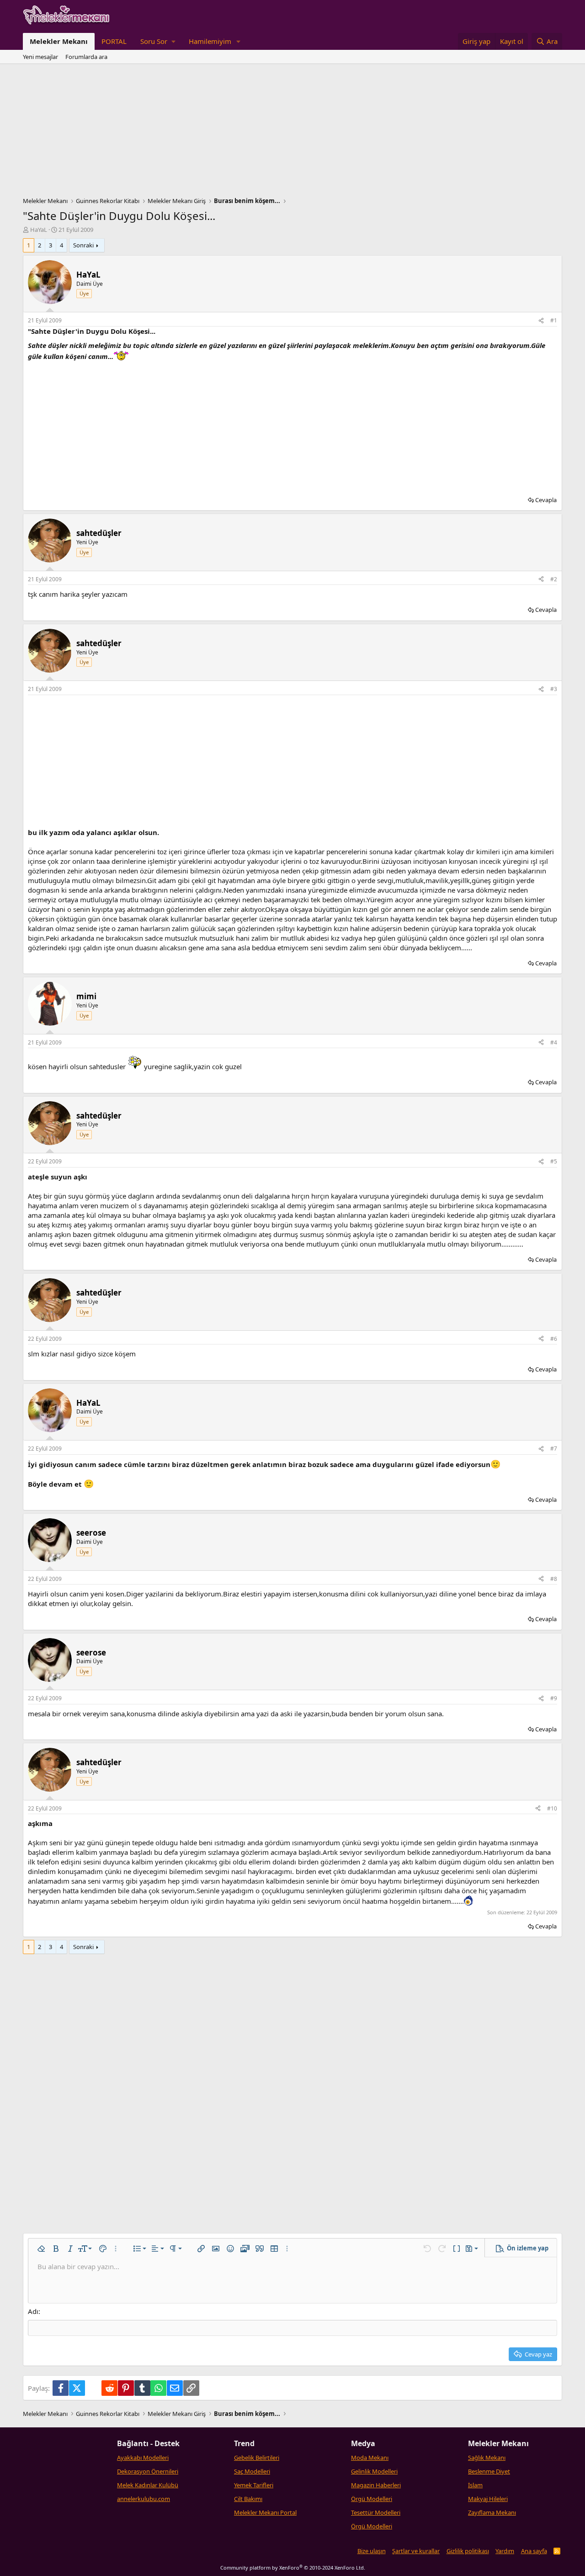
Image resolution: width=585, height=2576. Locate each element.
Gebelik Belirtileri (257, 2458)
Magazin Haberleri (376, 2485)
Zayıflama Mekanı (492, 2512)
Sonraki (83, 245)
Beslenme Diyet (489, 2471)
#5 (554, 1161)
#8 (554, 1579)
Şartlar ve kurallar (416, 2551)
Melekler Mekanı (59, 41)
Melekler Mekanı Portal (265, 2512)
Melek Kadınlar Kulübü (148, 2485)
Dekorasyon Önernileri (148, 2471)
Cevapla (546, 500)
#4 (554, 1042)
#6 (554, 1339)
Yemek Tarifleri (254, 2485)
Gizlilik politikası (468, 2551)
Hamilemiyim (210, 41)
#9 (554, 1698)
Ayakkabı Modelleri (143, 2458)
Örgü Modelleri (372, 2499)
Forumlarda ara (86, 57)
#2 (554, 579)
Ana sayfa (534, 2551)
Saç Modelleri (252, 2471)
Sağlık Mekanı (487, 2458)
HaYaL (39, 230)
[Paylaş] (541, 321)
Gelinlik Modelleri (374, 2471)
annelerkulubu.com (144, 2499)
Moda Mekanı (370, 2458)
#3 (554, 689)
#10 (552, 1808)
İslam (475, 2485)
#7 (554, 1449)
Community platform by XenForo (293, 2568)
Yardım (505, 2551)
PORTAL (114, 41)
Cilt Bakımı (248, 2499)
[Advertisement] (292, 133)
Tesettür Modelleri (376, 2512)
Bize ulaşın (372, 2551)
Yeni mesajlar (40, 57)
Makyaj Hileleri (488, 2499)
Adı (33, 2311)
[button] (158, 41)
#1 (554, 320)
